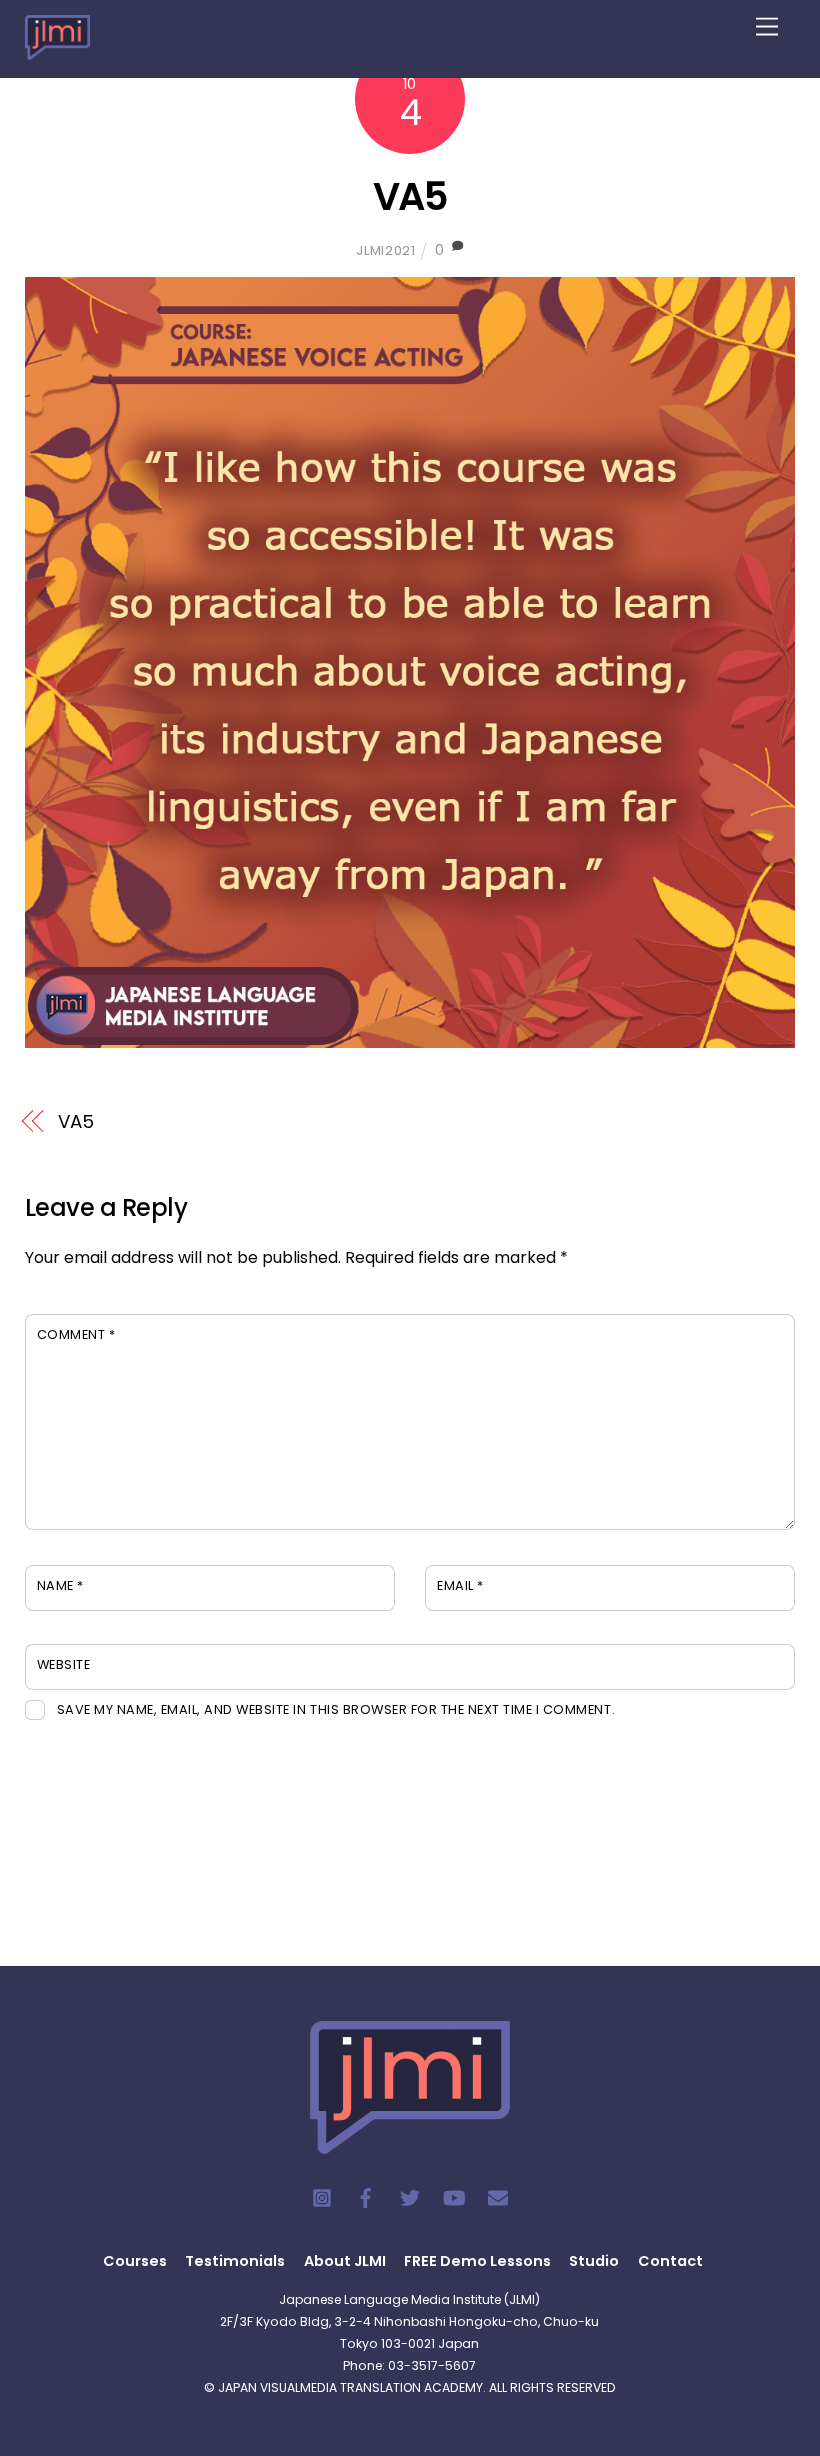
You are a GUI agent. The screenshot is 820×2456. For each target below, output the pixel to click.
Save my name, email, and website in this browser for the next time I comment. (336, 1709)
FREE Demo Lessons (477, 2261)
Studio (594, 2261)
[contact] (498, 2197)
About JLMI (345, 2261)
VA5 (410, 196)
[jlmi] (57, 47)
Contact (670, 2261)
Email (460, 1585)
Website (64, 1664)
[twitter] (410, 2197)
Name (60, 1585)
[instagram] (322, 2197)
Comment (76, 1334)
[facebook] (366, 2197)
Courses (135, 2261)
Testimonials (235, 2261)
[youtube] (454, 2197)
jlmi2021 (385, 250)
